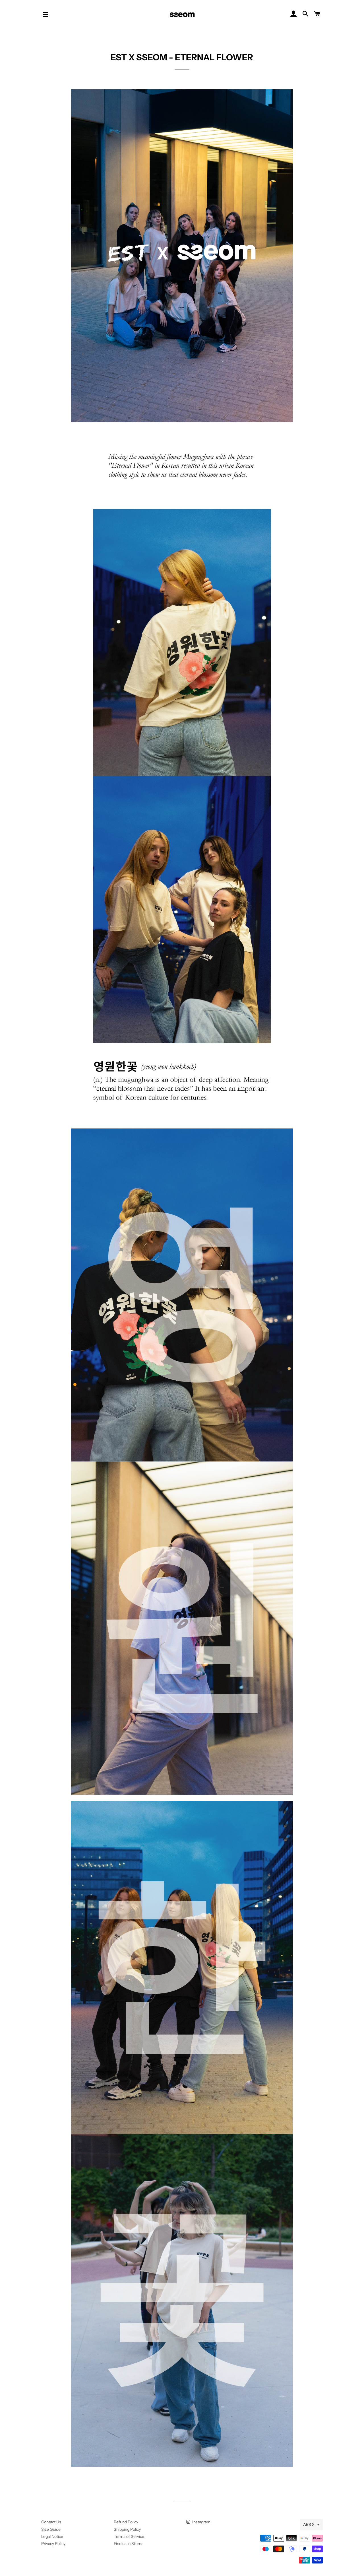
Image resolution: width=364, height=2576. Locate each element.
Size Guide (51, 2529)
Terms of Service (129, 2536)
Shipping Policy (127, 2529)
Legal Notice (52, 2536)
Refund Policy (126, 2522)
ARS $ (309, 2524)
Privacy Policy (53, 2544)
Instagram (201, 2522)
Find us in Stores (129, 2544)
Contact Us (51, 2522)
